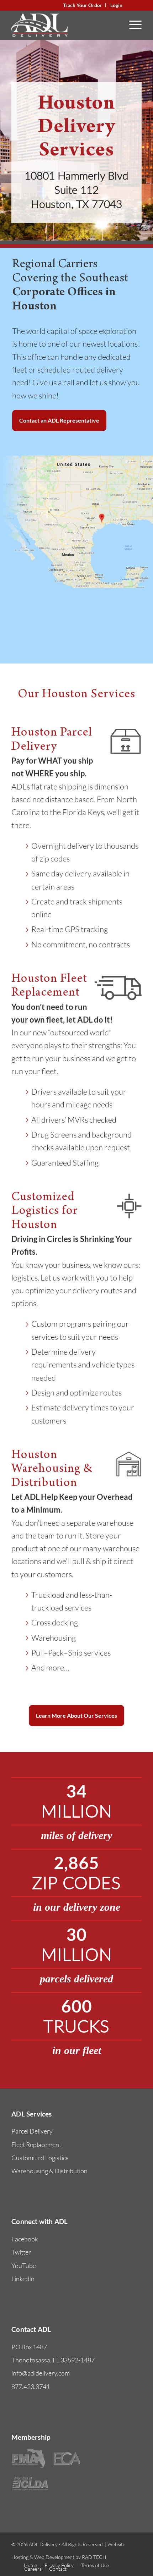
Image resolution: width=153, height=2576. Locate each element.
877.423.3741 (31, 2387)
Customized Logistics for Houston (44, 1212)
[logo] (63, 25)
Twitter (21, 2252)
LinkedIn (23, 2279)
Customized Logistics (40, 2158)
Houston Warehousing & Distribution (52, 1470)
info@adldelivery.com (41, 2373)
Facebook (25, 2239)
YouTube (24, 2266)
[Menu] (132, 25)
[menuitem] (83, 5)
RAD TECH (94, 2557)
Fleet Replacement (36, 2145)
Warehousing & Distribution (49, 2171)
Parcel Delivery (32, 2131)
